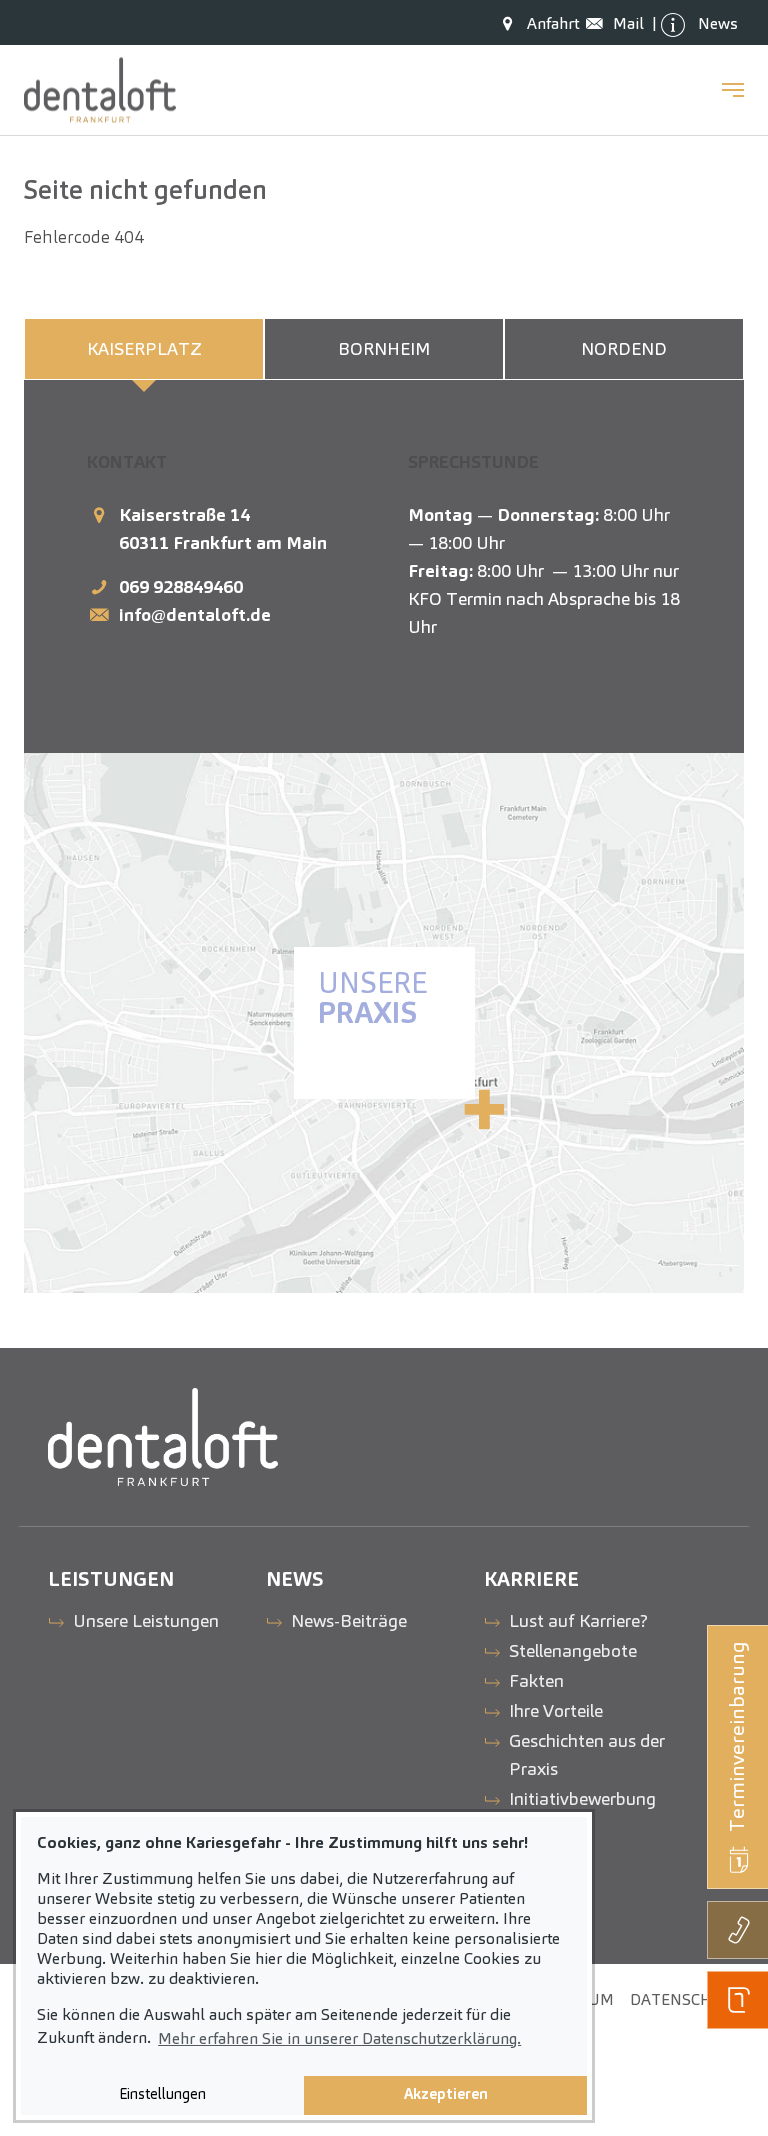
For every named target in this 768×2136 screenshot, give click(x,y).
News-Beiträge (349, 1620)
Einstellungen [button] (162, 2094)
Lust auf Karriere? (578, 1620)
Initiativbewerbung (582, 1798)
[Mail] (600, 23)
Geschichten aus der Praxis (587, 1754)
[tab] (144, 349)
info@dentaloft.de (195, 614)
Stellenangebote (573, 1650)
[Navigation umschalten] (733, 90)
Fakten (536, 1680)
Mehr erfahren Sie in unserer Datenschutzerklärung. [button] (339, 2038)
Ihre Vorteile (556, 1710)
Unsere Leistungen (146, 1620)
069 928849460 (181, 586)
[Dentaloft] (100, 90)
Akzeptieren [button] (446, 2094)
